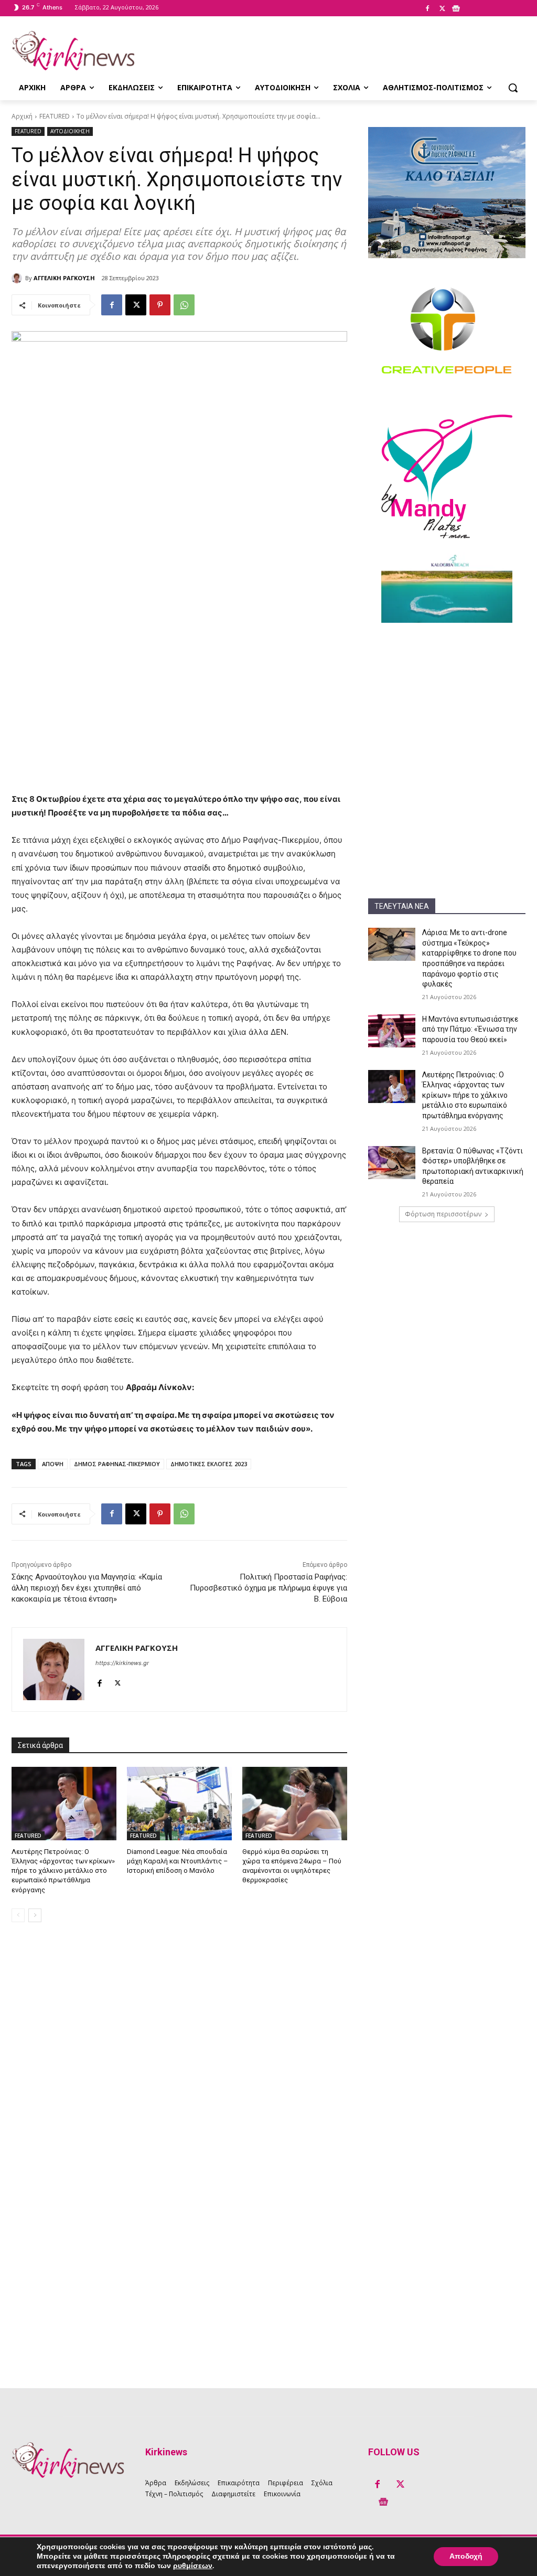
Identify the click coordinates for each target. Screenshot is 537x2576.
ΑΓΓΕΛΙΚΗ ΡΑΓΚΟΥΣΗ (64, 278)
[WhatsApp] (184, 305)
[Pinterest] (160, 305)
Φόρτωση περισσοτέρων (443, 1214)
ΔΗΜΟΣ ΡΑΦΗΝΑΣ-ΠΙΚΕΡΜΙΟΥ (117, 1464)
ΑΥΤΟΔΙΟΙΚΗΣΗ (70, 131)
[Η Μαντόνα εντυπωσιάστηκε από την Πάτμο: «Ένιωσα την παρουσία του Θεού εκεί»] (392, 1031)
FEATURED (55, 116)
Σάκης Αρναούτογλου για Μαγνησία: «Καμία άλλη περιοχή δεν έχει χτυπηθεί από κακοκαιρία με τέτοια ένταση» (87, 1588)
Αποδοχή (466, 2556)
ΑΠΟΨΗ (53, 1464)
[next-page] (35, 1915)
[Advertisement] (447, 702)
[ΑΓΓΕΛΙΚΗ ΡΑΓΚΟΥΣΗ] (18, 278)
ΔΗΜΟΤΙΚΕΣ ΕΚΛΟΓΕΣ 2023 (209, 1464)
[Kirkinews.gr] (73, 51)
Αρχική (22, 116)
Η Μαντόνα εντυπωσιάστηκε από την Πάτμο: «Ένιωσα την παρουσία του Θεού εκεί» (470, 1029)
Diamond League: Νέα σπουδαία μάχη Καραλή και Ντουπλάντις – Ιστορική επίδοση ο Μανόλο (178, 1861)
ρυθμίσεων (193, 2566)
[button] (513, 88)
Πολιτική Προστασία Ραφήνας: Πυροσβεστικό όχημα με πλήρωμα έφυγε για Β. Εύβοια (268, 1588)
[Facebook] (427, 9)
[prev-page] (18, 1915)
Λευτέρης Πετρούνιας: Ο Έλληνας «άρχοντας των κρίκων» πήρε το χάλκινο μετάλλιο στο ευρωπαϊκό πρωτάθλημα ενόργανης (465, 1095)
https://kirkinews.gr (122, 1663)
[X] (442, 9)
